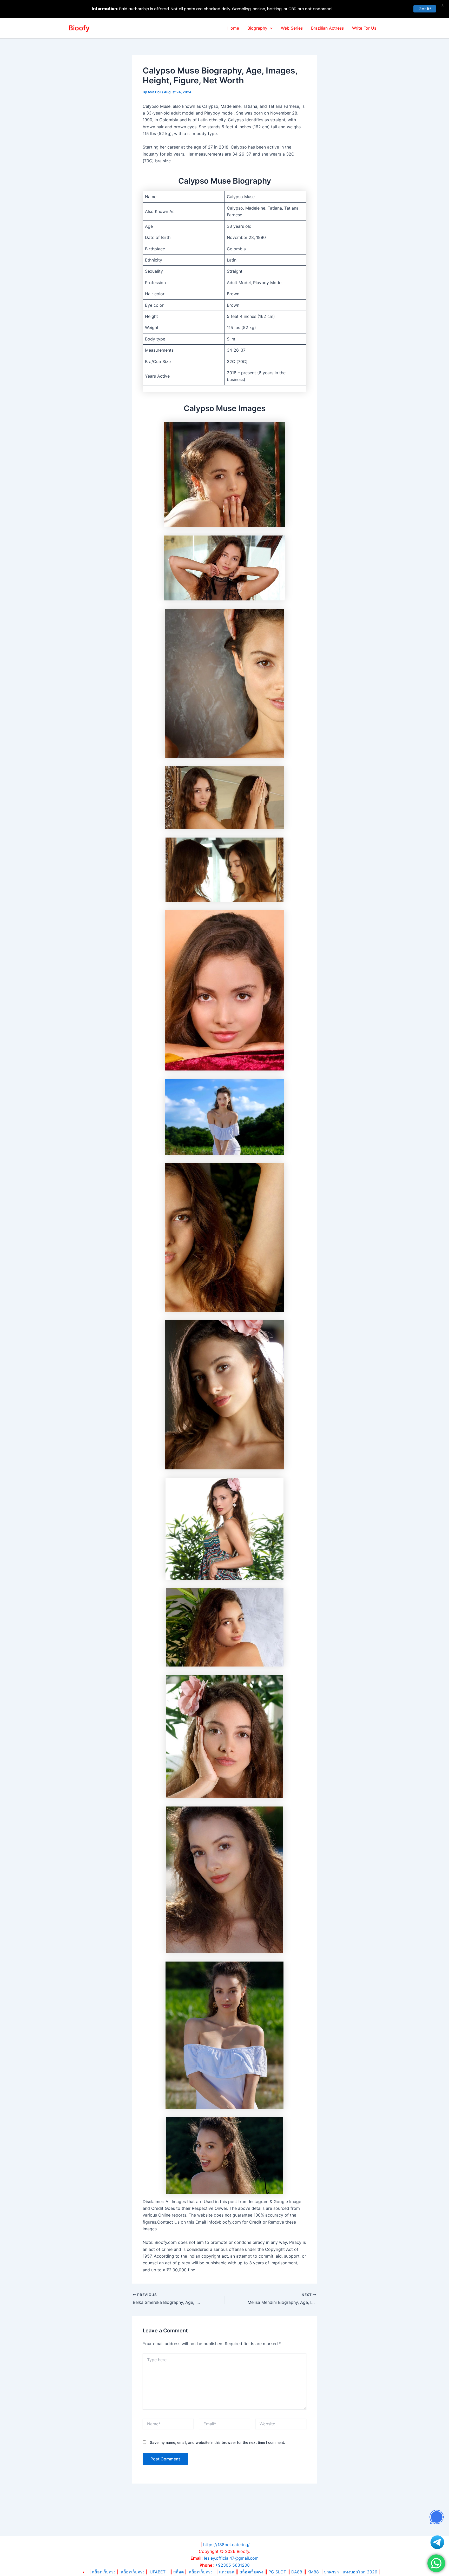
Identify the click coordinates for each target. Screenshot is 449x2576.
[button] (270, 28)
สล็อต (179, 2572)
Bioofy (79, 28)
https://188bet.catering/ (226, 2545)
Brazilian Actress (327, 28)
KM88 (313, 2572)
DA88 (297, 2572)
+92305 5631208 (232, 2565)
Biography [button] (257, 28)
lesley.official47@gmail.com (231, 2558)
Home (233, 28)
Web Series (292, 28)
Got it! (425, 9)
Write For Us (364, 28)
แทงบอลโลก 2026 (360, 2572)
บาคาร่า (331, 2572)
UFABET (158, 2572)
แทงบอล (227, 2572)
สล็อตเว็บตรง (133, 2572)
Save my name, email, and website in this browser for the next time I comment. (217, 2442)
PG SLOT (277, 2572)
